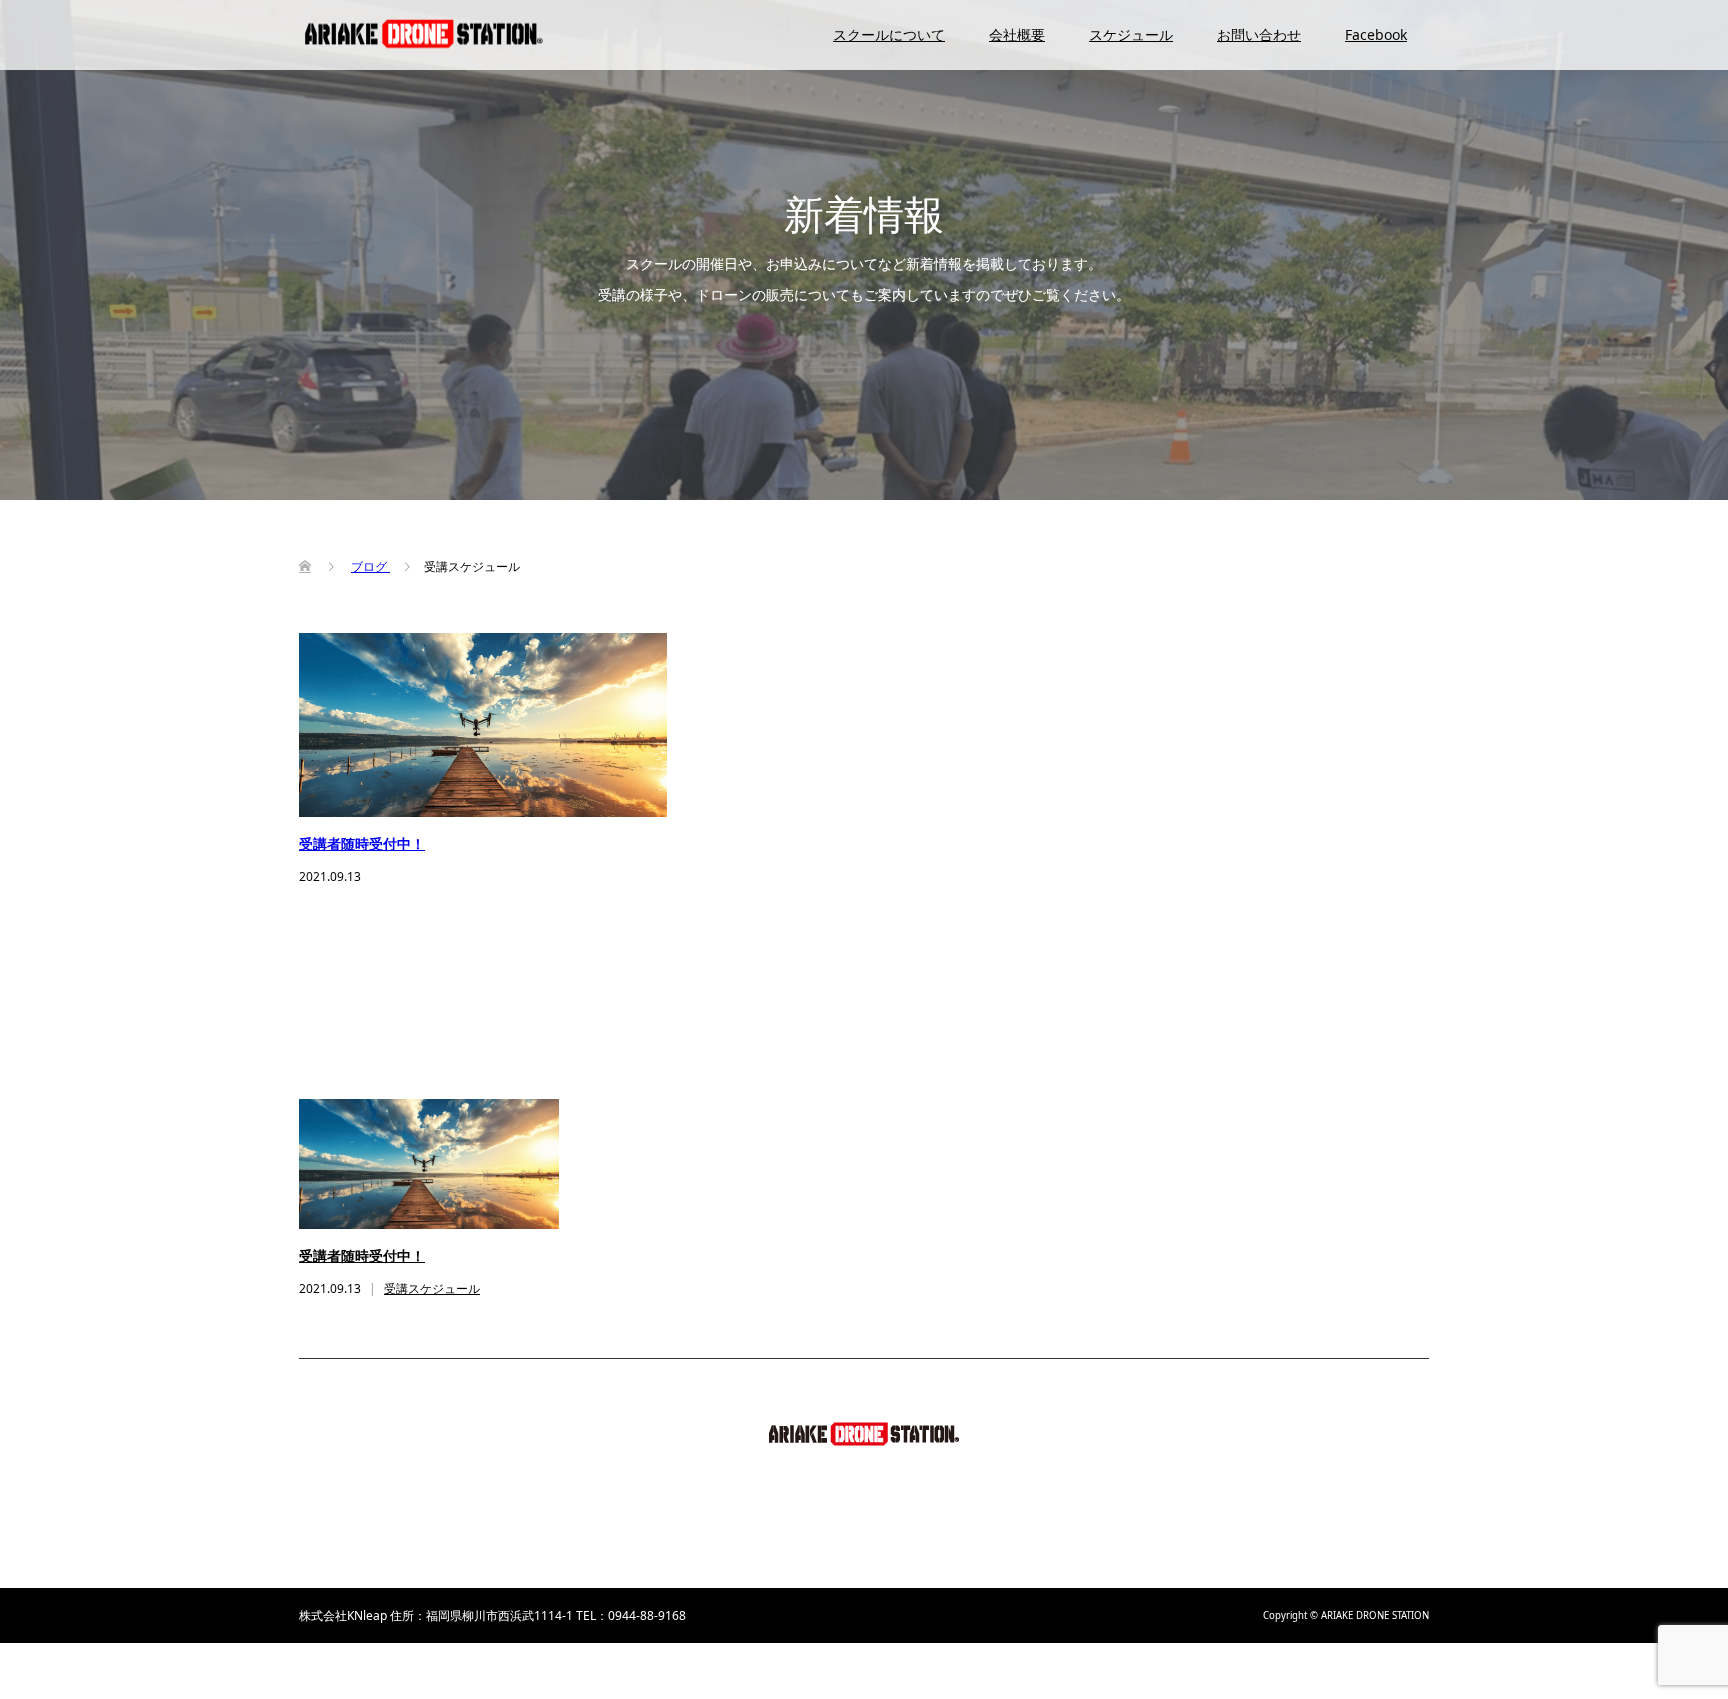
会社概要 (1017, 34)
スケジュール (1131, 34)
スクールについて (889, 34)
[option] (879, 1200)
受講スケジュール (432, 1288)
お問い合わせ (1259, 34)
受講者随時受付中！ (362, 844)
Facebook (1376, 34)
